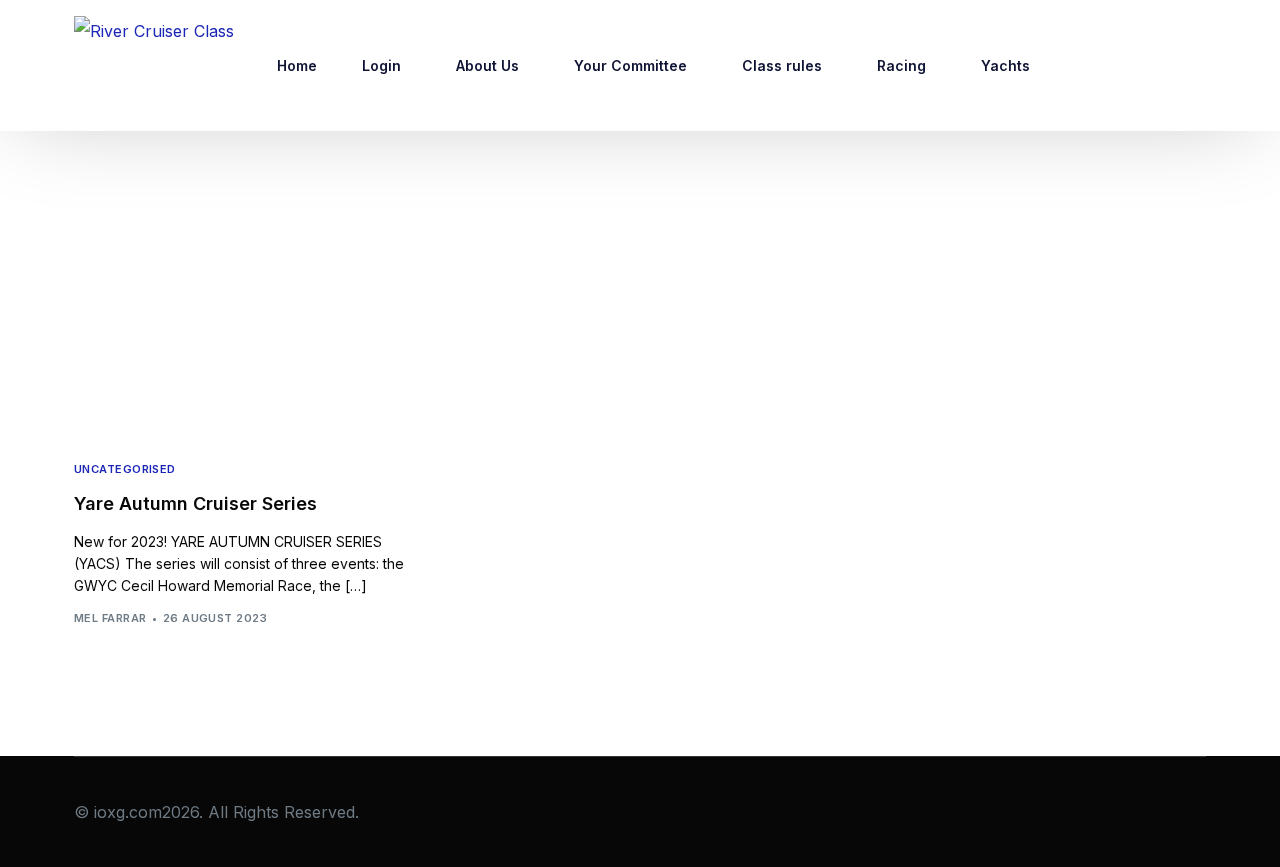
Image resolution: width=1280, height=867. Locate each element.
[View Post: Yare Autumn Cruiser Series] (246, 329)
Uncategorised (125, 469)
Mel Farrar (110, 618)
